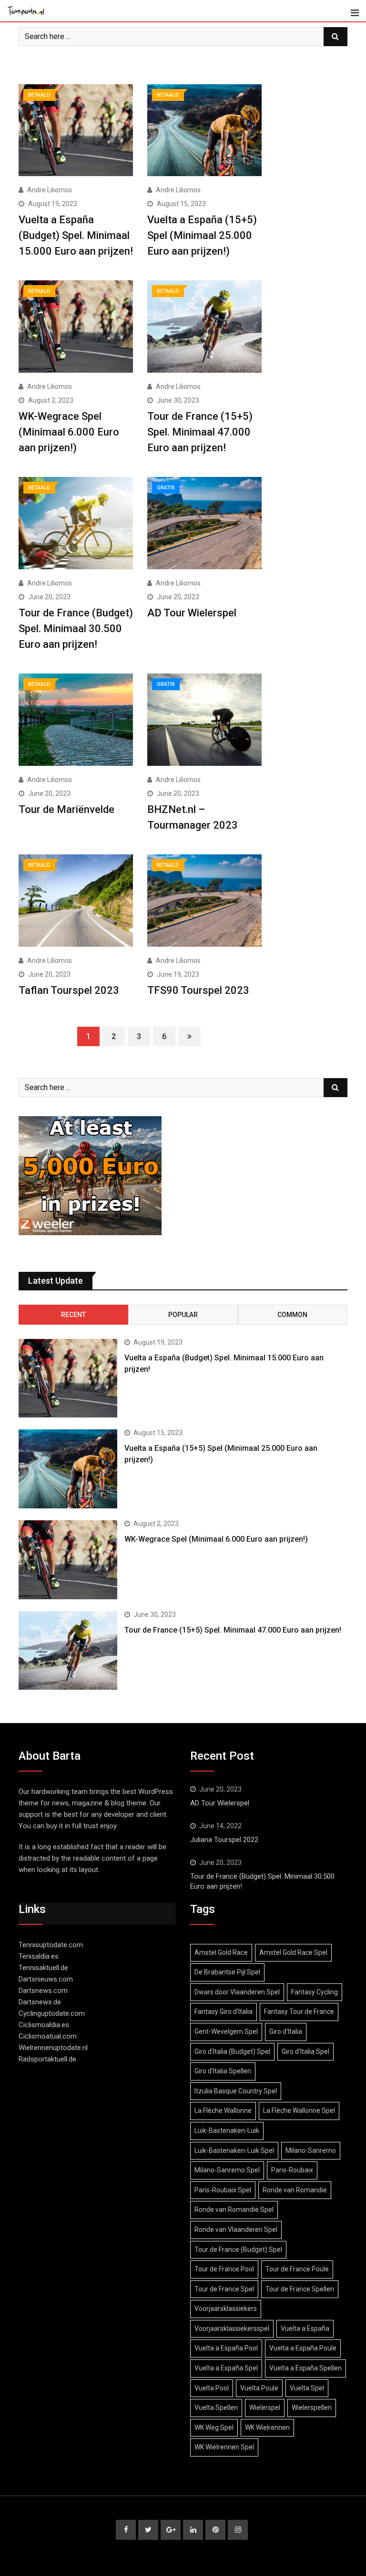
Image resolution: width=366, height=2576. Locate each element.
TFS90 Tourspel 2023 (198, 990)
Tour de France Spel (224, 2289)
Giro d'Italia (286, 2031)
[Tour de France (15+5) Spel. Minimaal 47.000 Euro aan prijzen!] (68, 1651)
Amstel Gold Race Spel (293, 1952)
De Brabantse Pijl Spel (227, 1972)
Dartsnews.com (43, 1991)
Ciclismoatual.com (48, 2036)
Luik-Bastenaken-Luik (227, 2130)
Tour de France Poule (297, 2269)
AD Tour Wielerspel (192, 613)
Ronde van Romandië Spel (234, 2209)
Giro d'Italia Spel (305, 2051)
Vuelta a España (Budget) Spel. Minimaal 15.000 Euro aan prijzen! (76, 235)
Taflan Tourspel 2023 (69, 990)
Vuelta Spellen (216, 2408)
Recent (73, 1315)
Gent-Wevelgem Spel (226, 2031)
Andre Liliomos (50, 190)
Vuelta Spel (307, 2388)
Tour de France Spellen (300, 2289)
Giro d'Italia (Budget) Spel (232, 2051)
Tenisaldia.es (39, 1956)
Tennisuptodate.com (51, 1945)
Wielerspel (265, 2408)
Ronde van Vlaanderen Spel (236, 2229)
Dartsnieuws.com (46, 1979)
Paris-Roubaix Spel (223, 2190)
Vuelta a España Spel (226, 2368)
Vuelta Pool (212, 2388)
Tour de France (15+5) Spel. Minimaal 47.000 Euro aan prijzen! (200, 432)
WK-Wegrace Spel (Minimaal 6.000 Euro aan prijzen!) (69, 432)
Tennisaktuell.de (43, 1968)
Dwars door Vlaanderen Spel (237, 1992)
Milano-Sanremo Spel (227, 2170)
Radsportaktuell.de (47, 2059)
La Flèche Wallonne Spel (299, 2110)
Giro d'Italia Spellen (223, 2071)
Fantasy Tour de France (299, 2011)
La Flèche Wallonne (223, 2110)
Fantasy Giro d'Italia (224, 2011)
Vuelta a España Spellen (305, 2368)
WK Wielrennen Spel (224, 2447)
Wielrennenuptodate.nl (53, 2048)
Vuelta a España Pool (226, 2348)
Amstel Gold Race (221, 1952)
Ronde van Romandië (295, 2190)
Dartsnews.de (40, 2002)
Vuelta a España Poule (303, 2348)
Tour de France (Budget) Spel (238, 2249)
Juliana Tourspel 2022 (224, 1840)
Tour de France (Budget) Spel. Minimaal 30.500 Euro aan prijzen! (76, 629)
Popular (183, 1315)
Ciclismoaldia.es (44, 2025)
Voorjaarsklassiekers (226, 2308)
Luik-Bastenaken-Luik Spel (234, 2150)
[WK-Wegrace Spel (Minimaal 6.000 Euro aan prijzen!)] (68, 1560)
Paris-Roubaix (292, 2170)
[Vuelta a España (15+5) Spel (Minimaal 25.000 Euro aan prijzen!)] (68, 1469)
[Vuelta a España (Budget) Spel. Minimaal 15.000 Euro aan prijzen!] (68, 1378)
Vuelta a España (305, 2328)
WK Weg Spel (214, 2427)
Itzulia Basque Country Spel (236, 2091)
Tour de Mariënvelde (66, 809)
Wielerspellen (312, 2408)
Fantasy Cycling (315, 1992)
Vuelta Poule (259, 2388)
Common (292, 1315)
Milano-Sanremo (311, 2150)
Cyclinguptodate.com (52, 2013)
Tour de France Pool (224, 2269)
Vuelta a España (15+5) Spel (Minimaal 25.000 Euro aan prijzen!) (202, 235)
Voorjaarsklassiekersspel (232, 2328)
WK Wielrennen (267, 2427)
